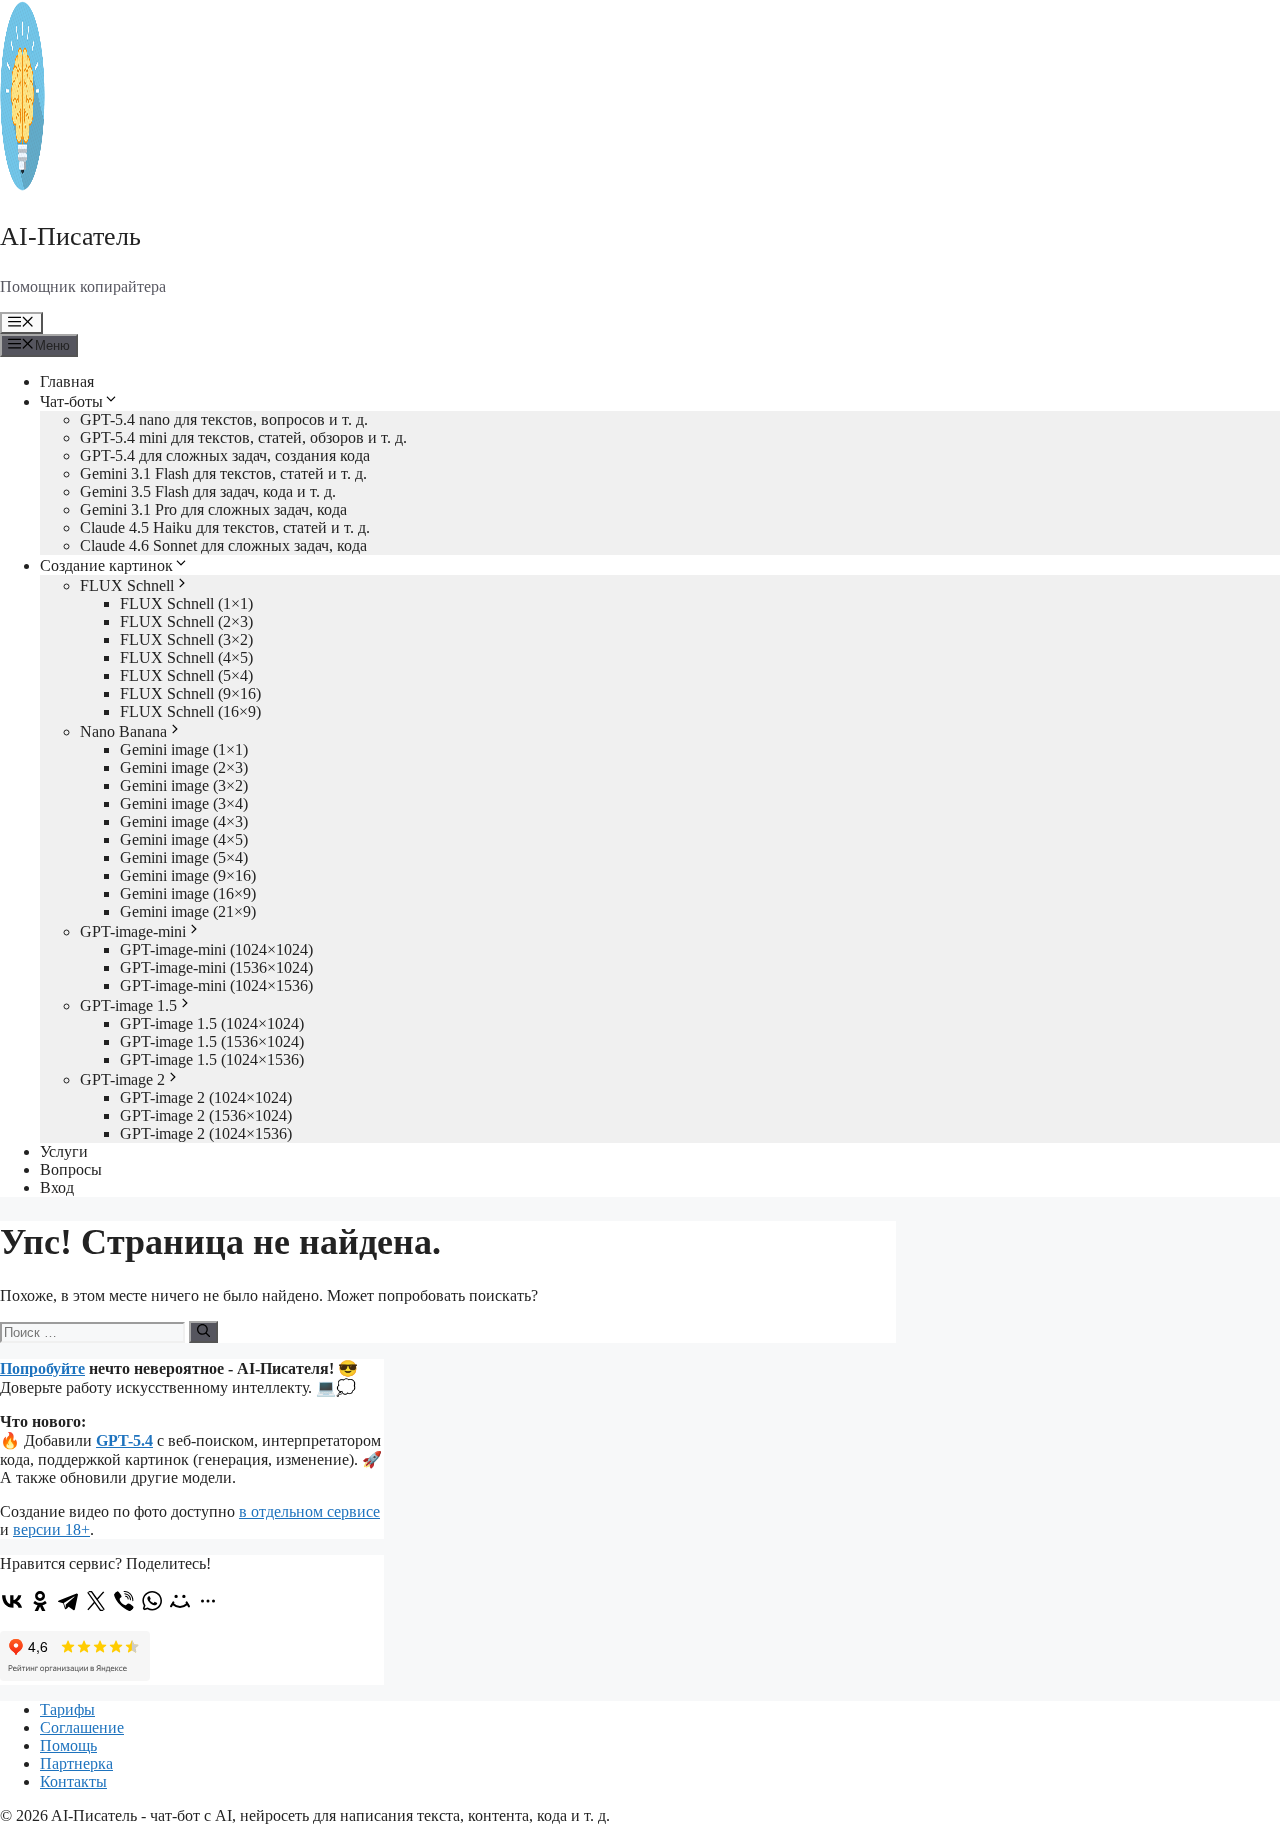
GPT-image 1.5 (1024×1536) (212, 1059)
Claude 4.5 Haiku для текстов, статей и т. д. (225, 527)
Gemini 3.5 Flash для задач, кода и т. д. (208, 491)
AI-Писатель (70, 236)
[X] (96, 1601)
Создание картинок (106, 565)
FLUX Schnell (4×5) (186, 657)
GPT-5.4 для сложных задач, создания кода (225, 455)
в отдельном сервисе (309, 1511)
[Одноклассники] (40, 1601)
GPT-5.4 (124, 1440)
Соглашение (82, 1727)
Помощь (68, 1745)
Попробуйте (42, 1368)
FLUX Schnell (127, 585)
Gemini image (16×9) (188, 893)
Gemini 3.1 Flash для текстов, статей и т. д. (223, 473)
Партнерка (76, 1763)
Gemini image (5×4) (184, 857)
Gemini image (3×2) (184, 785)
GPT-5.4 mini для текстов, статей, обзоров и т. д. (243, 437)
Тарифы (67, 1709)
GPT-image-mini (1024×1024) (216, 949)
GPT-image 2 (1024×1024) (206, 1097)
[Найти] (203, 1332)
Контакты (73, 1781)
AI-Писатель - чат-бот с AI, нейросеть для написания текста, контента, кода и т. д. (330, 1815)
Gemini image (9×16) (188, 875)
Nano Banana (123, 731)
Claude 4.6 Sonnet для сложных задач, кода (223, 545)
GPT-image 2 (122, 1079)
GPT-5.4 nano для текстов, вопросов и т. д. (224, 419)
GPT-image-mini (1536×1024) (216, 967)
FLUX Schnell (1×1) (186, 603)
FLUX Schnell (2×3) (186, 621)
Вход (57, 1187)
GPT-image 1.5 (128, 1005)
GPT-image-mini (133, 931)
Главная (67, 381)
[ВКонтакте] (12, 1601)
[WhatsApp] (152, 1601)
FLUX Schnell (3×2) (186, 639)
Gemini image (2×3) (184, 767)
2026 (32, 1815)
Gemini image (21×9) (188, 911)
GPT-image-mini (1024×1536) (216, 985)
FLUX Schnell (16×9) (190, 711)
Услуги (64, 1151)
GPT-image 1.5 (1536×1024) (212, 1041)
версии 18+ (51, 1529)
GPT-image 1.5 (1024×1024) (212, 1023)
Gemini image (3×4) (184, 803)
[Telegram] (68, 1601)
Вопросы (71, 1169)
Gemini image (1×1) (184, 749)
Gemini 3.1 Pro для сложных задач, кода (213, 509)
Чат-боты (71, 401)
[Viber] (124, 1601)
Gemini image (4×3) (184, 821)
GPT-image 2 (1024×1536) (206, 1133)
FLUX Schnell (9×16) (190, 693)
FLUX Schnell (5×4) (186, 675)
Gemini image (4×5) (184, 839)
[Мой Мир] (180, 1601)
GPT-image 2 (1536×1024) (206, 1115)
